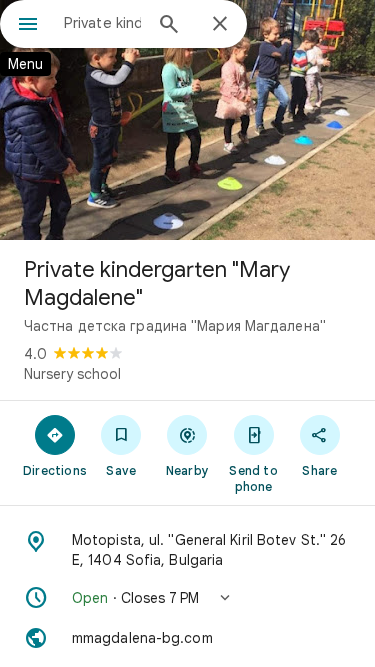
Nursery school (72, 374)
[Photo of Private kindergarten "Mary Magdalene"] (187, 120)
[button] (187, 598)
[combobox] (102, 23)
